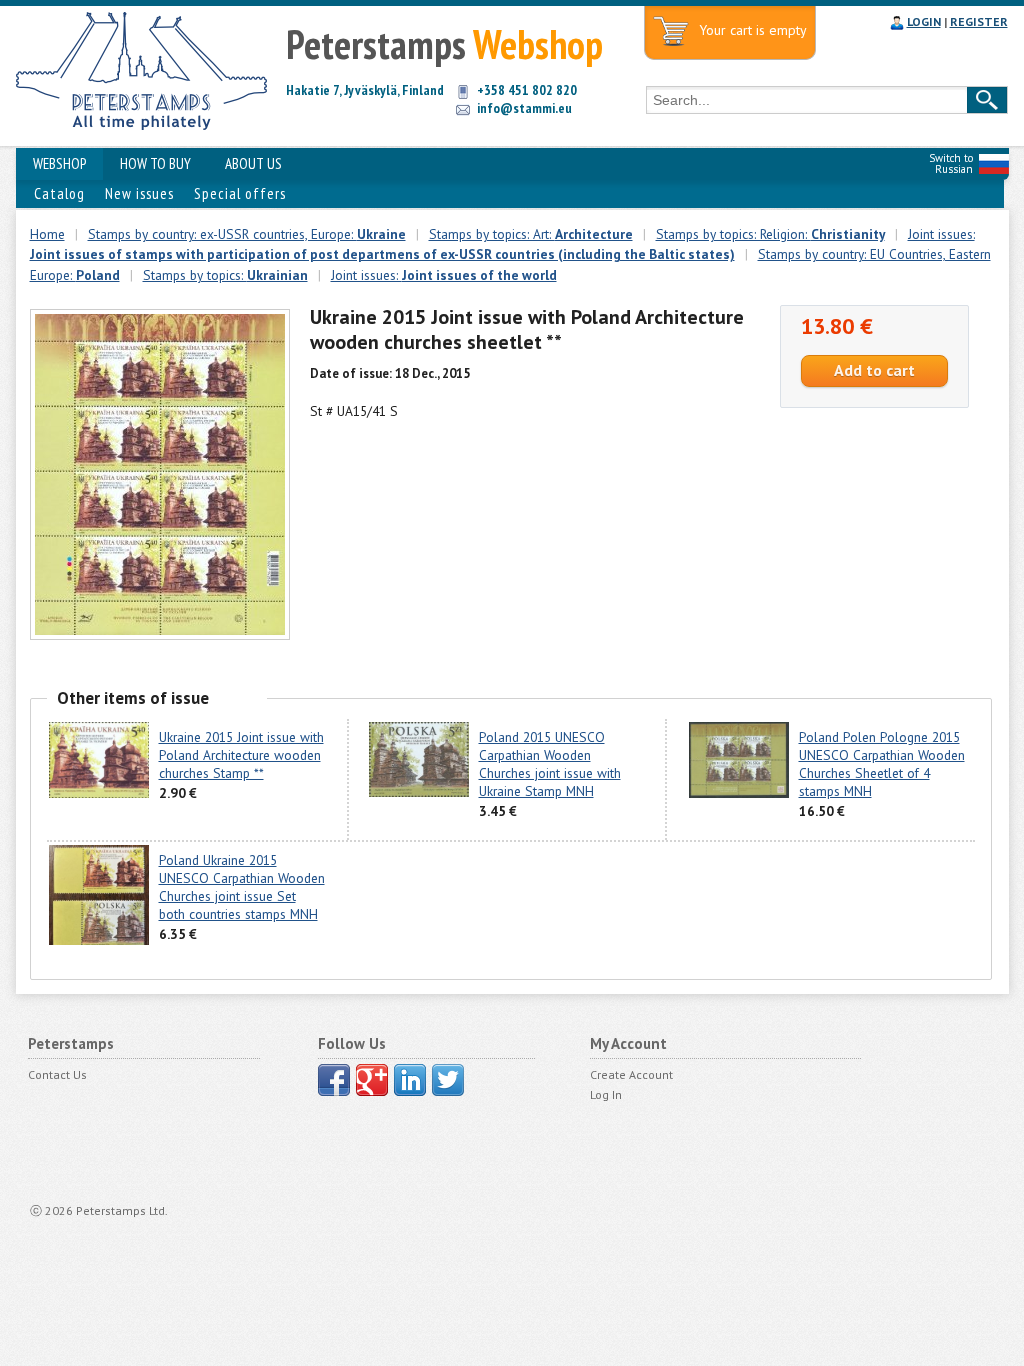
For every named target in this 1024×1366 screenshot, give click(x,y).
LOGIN (924, 21)
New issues (139, 193)
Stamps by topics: (225, 275)
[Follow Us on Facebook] (334, 1080)
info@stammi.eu (524, 108)
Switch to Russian (951, 163)
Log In (606, 1094)
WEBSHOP (59, 163)
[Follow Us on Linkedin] (410, 1080)
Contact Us (57, 1074)
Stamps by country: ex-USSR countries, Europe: (247, 234)
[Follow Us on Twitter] (448, 1080)
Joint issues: (444, 275)
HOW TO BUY (155, 163)
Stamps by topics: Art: (531, 234)
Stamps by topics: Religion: (770, 234)
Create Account (631, 1074)
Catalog (59, 193)
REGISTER (979, 21)
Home (47, 234)
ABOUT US (253, 163)
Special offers (240, 193)
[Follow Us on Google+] (372, 1080)
